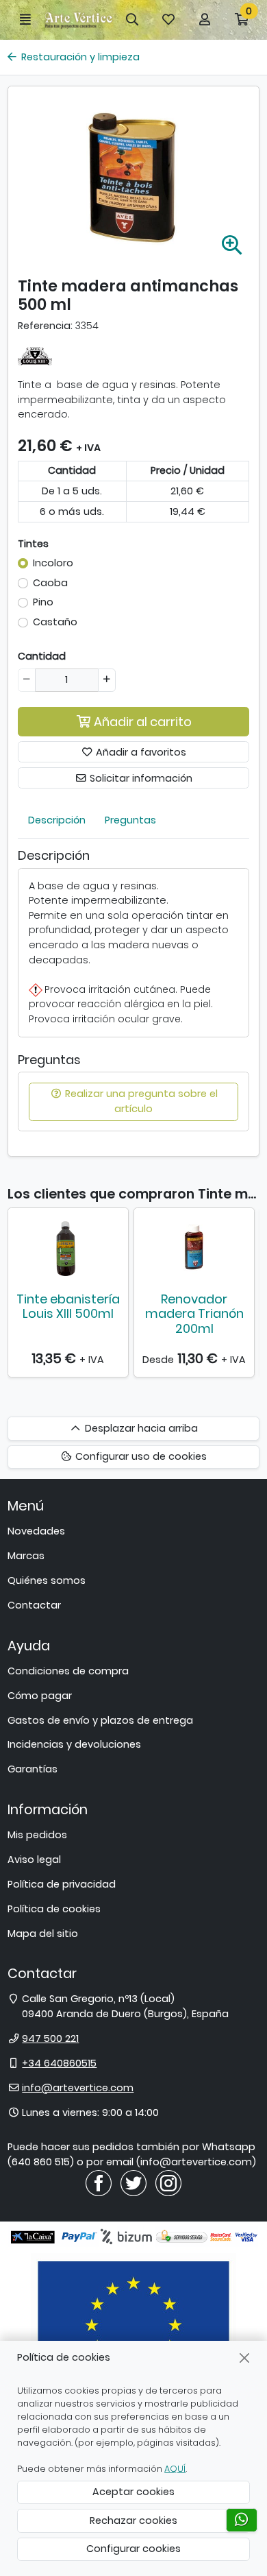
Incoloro (53, 563)
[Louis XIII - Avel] (35, 355)
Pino (43, 602)
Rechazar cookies (133, 2520)
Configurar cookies (133, 2549)
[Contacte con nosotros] (242, 2520)
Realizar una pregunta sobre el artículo (140, 1101)
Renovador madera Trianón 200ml (194, 1314)
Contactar (34, 1605)
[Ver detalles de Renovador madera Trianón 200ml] (194, 1247)
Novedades (36, 1531)
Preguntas (130, 820)
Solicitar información (140, 778)
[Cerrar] (245, 2358)
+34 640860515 (59, 2063)
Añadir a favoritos (140, 752)
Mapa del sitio (43, 1934)
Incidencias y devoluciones (74, 1744)
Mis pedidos (37, 1835)
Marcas (26, 1556)
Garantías (33, 1769)
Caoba (50, 583)
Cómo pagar (40, 1696)
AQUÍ (175, 2469)
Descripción (57, 820)
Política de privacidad (62, 1884)
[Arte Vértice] (79, 20)
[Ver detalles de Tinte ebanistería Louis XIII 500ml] (68, 1247)
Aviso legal (34, 1859)
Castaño (55, 622)
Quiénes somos (47, 1580)
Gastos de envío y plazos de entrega (100, 1720)
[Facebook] (99, 2182)
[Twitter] (133, 2182)
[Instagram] (168, 2182)
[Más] (106, 680)
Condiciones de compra (68, 1671)
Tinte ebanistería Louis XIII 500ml (68, 1307)
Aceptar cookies (133, 2492)
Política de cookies (54, 1909)
